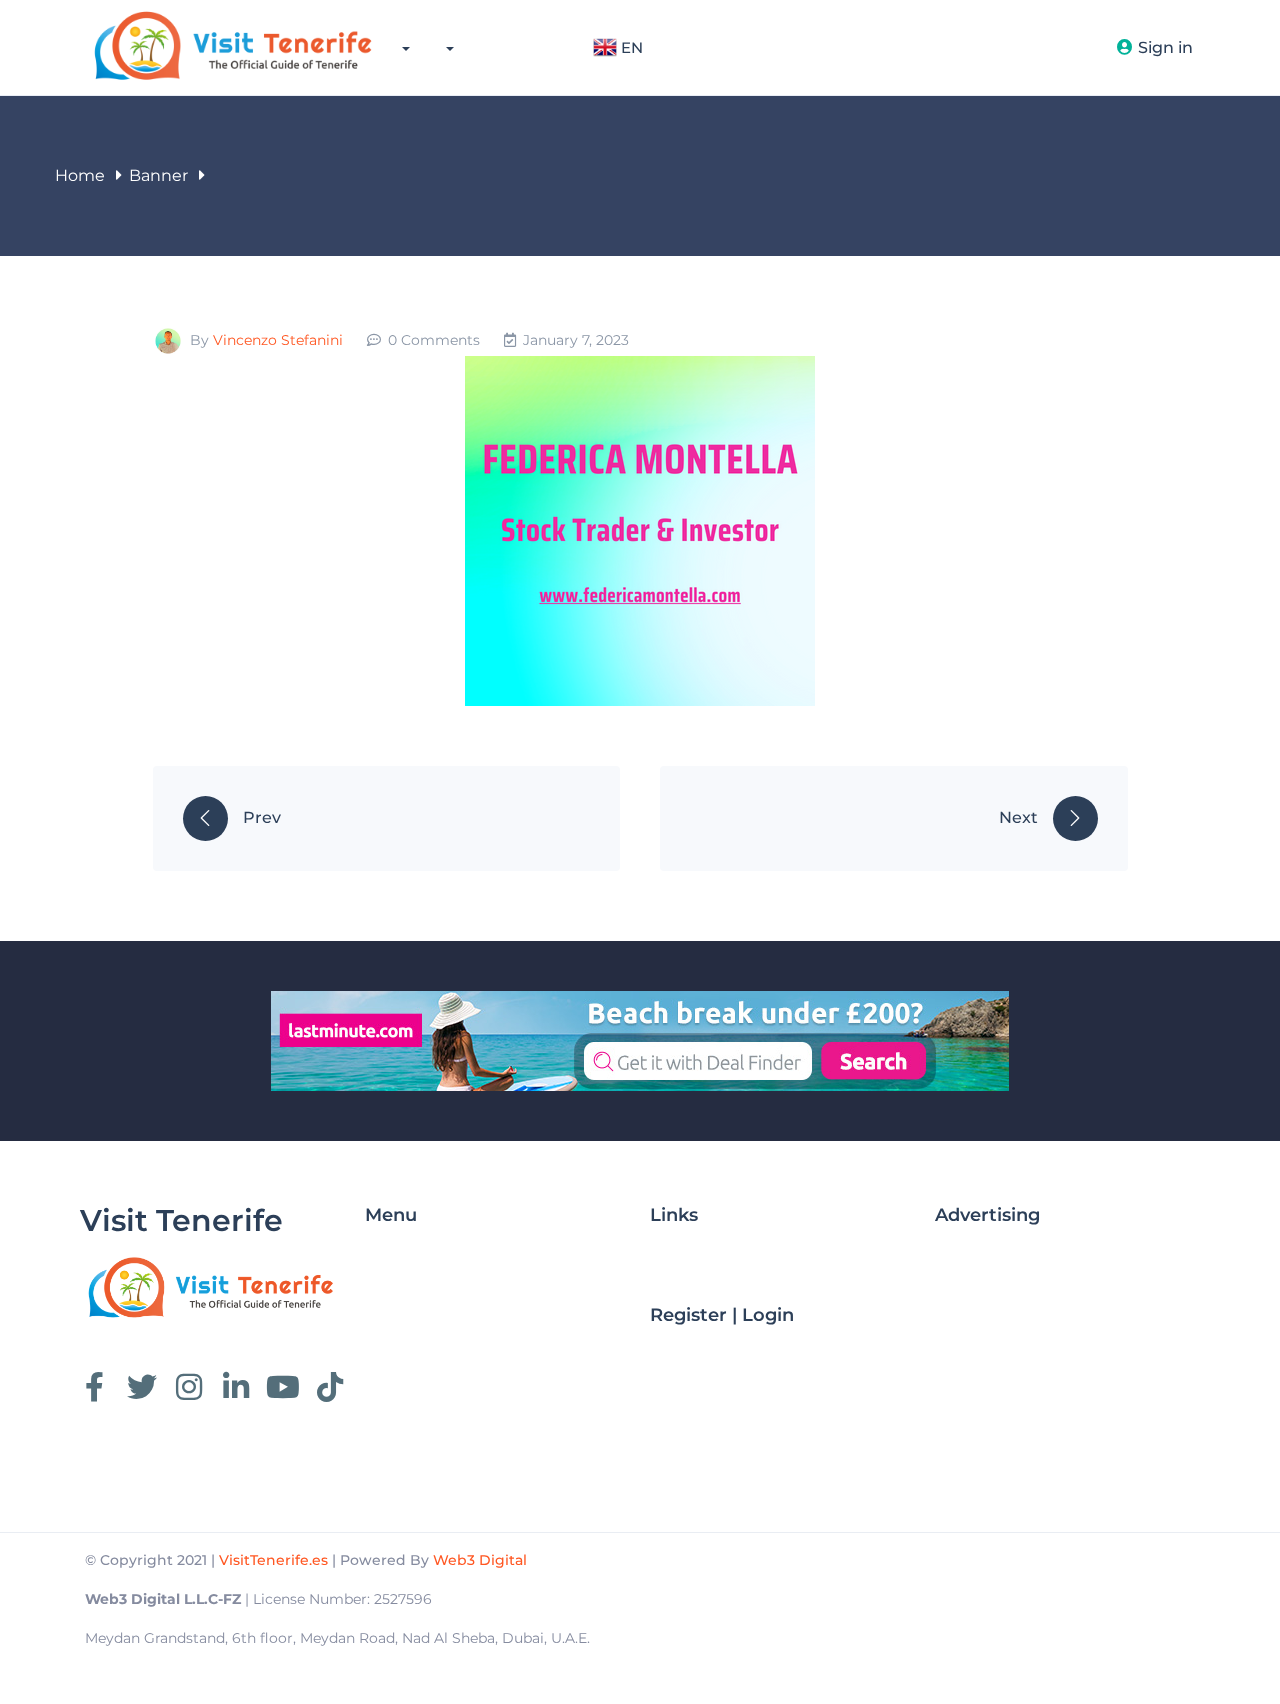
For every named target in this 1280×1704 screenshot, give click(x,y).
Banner (158, 175)
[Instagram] (189, 1387)
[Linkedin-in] (236, 1387)
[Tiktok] (330, 1387)
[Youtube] (283, 1387)
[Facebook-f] (95, 1387)
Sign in (1165, 47)
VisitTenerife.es (273, 1560)
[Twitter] (142, 1387)
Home (80, 175)
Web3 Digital (480, 1560)
